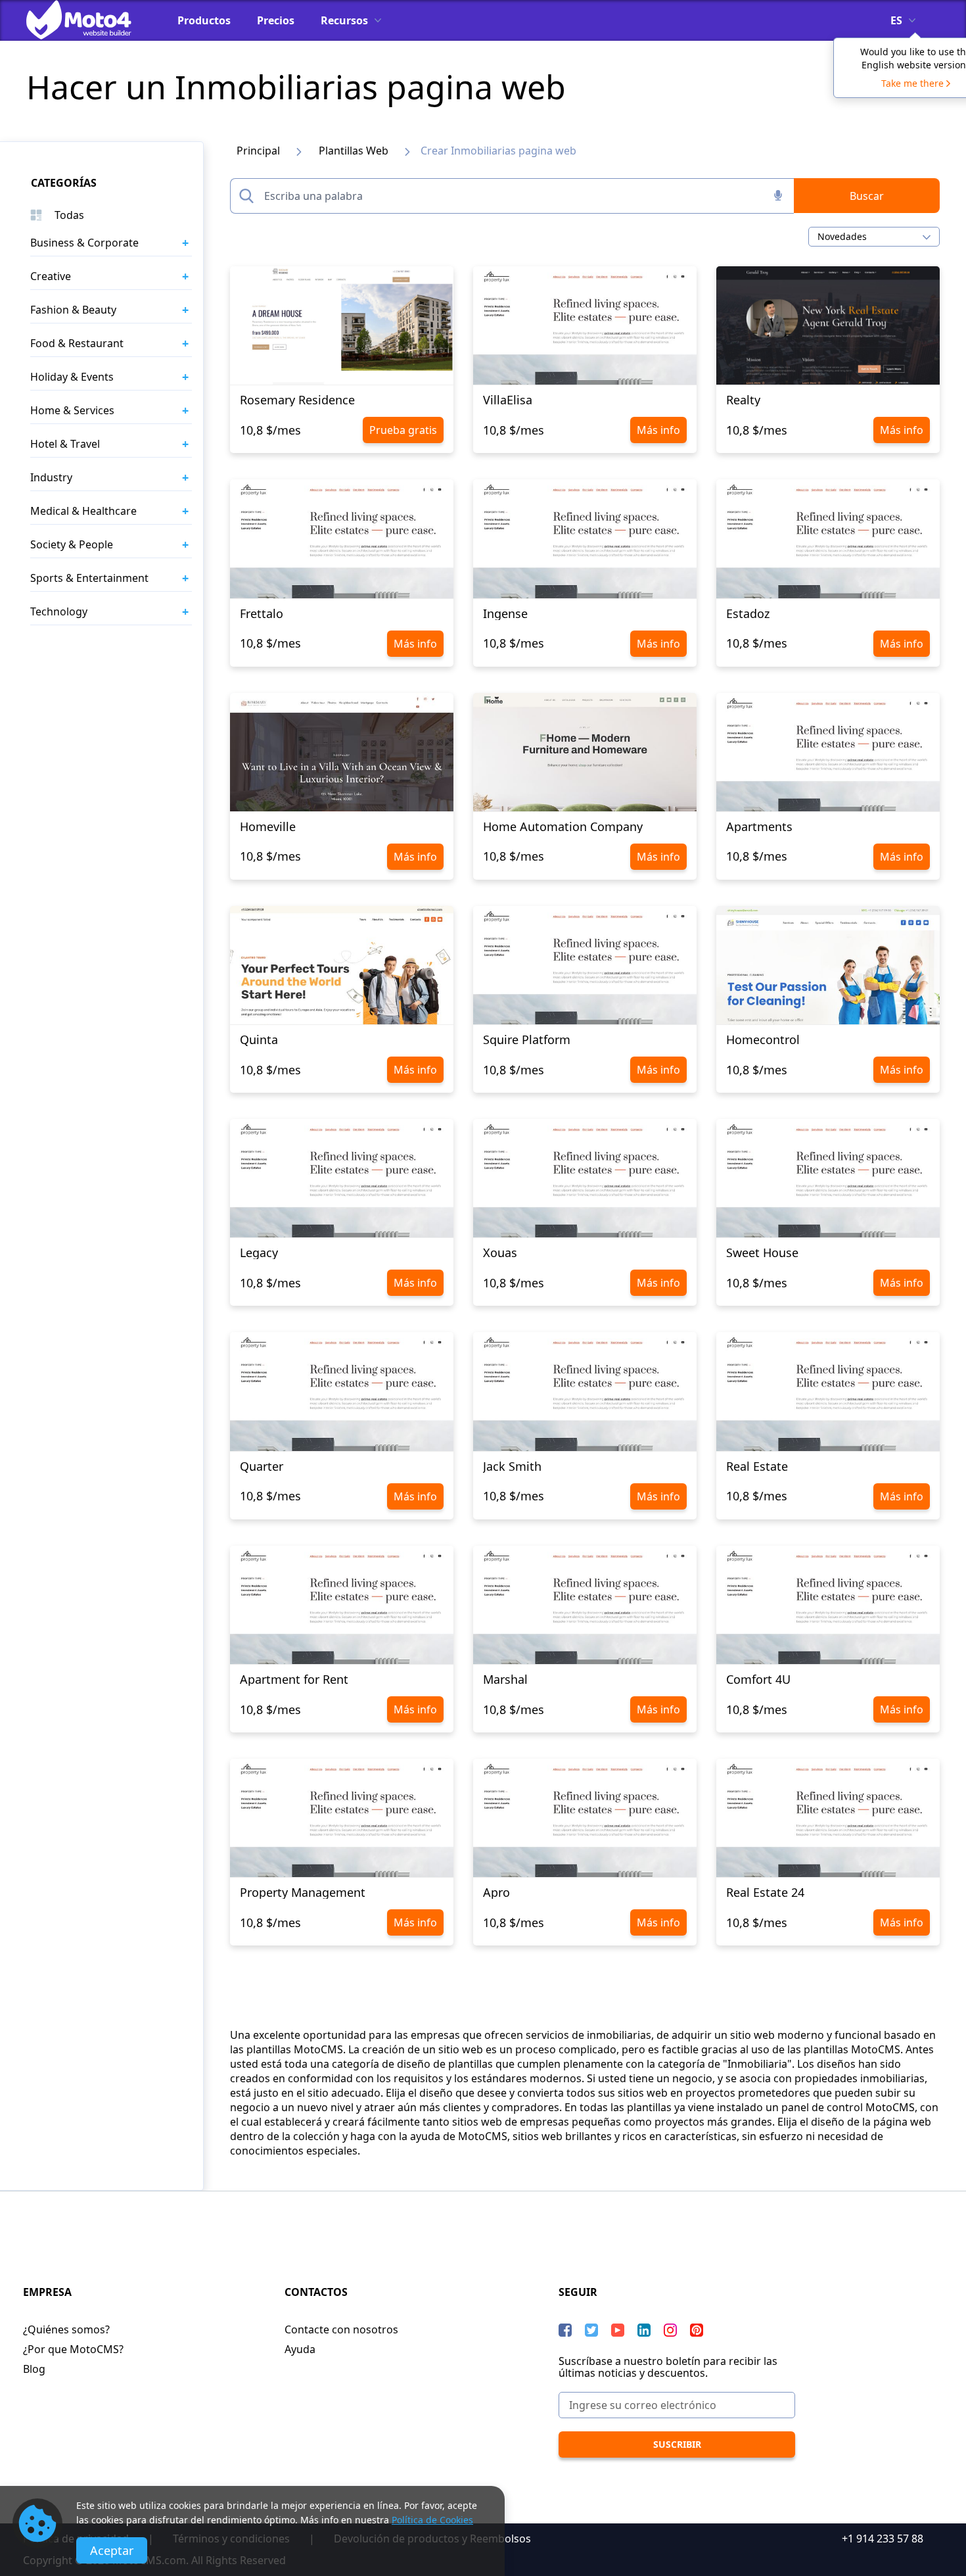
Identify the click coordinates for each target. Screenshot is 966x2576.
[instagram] (670, 2330)
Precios (276, 20)
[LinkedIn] (644, 2330)
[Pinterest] (697, 2330)
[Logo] (89, 20)
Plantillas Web (354, 151)
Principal (258, 151)
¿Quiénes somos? (66, 2329)
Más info (658, 430)
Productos (204, 20)
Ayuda (300, 2349)
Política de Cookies (432, 2520)
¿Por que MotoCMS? (73, 2349)
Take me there (912, 83)
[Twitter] (591, 2330)
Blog (34, 2369)
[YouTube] (618, 2330)
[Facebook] (565, 2330)
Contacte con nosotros (341, 2329)
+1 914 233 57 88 (883, 2539)
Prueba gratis (403, 430)
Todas (69, 215)
